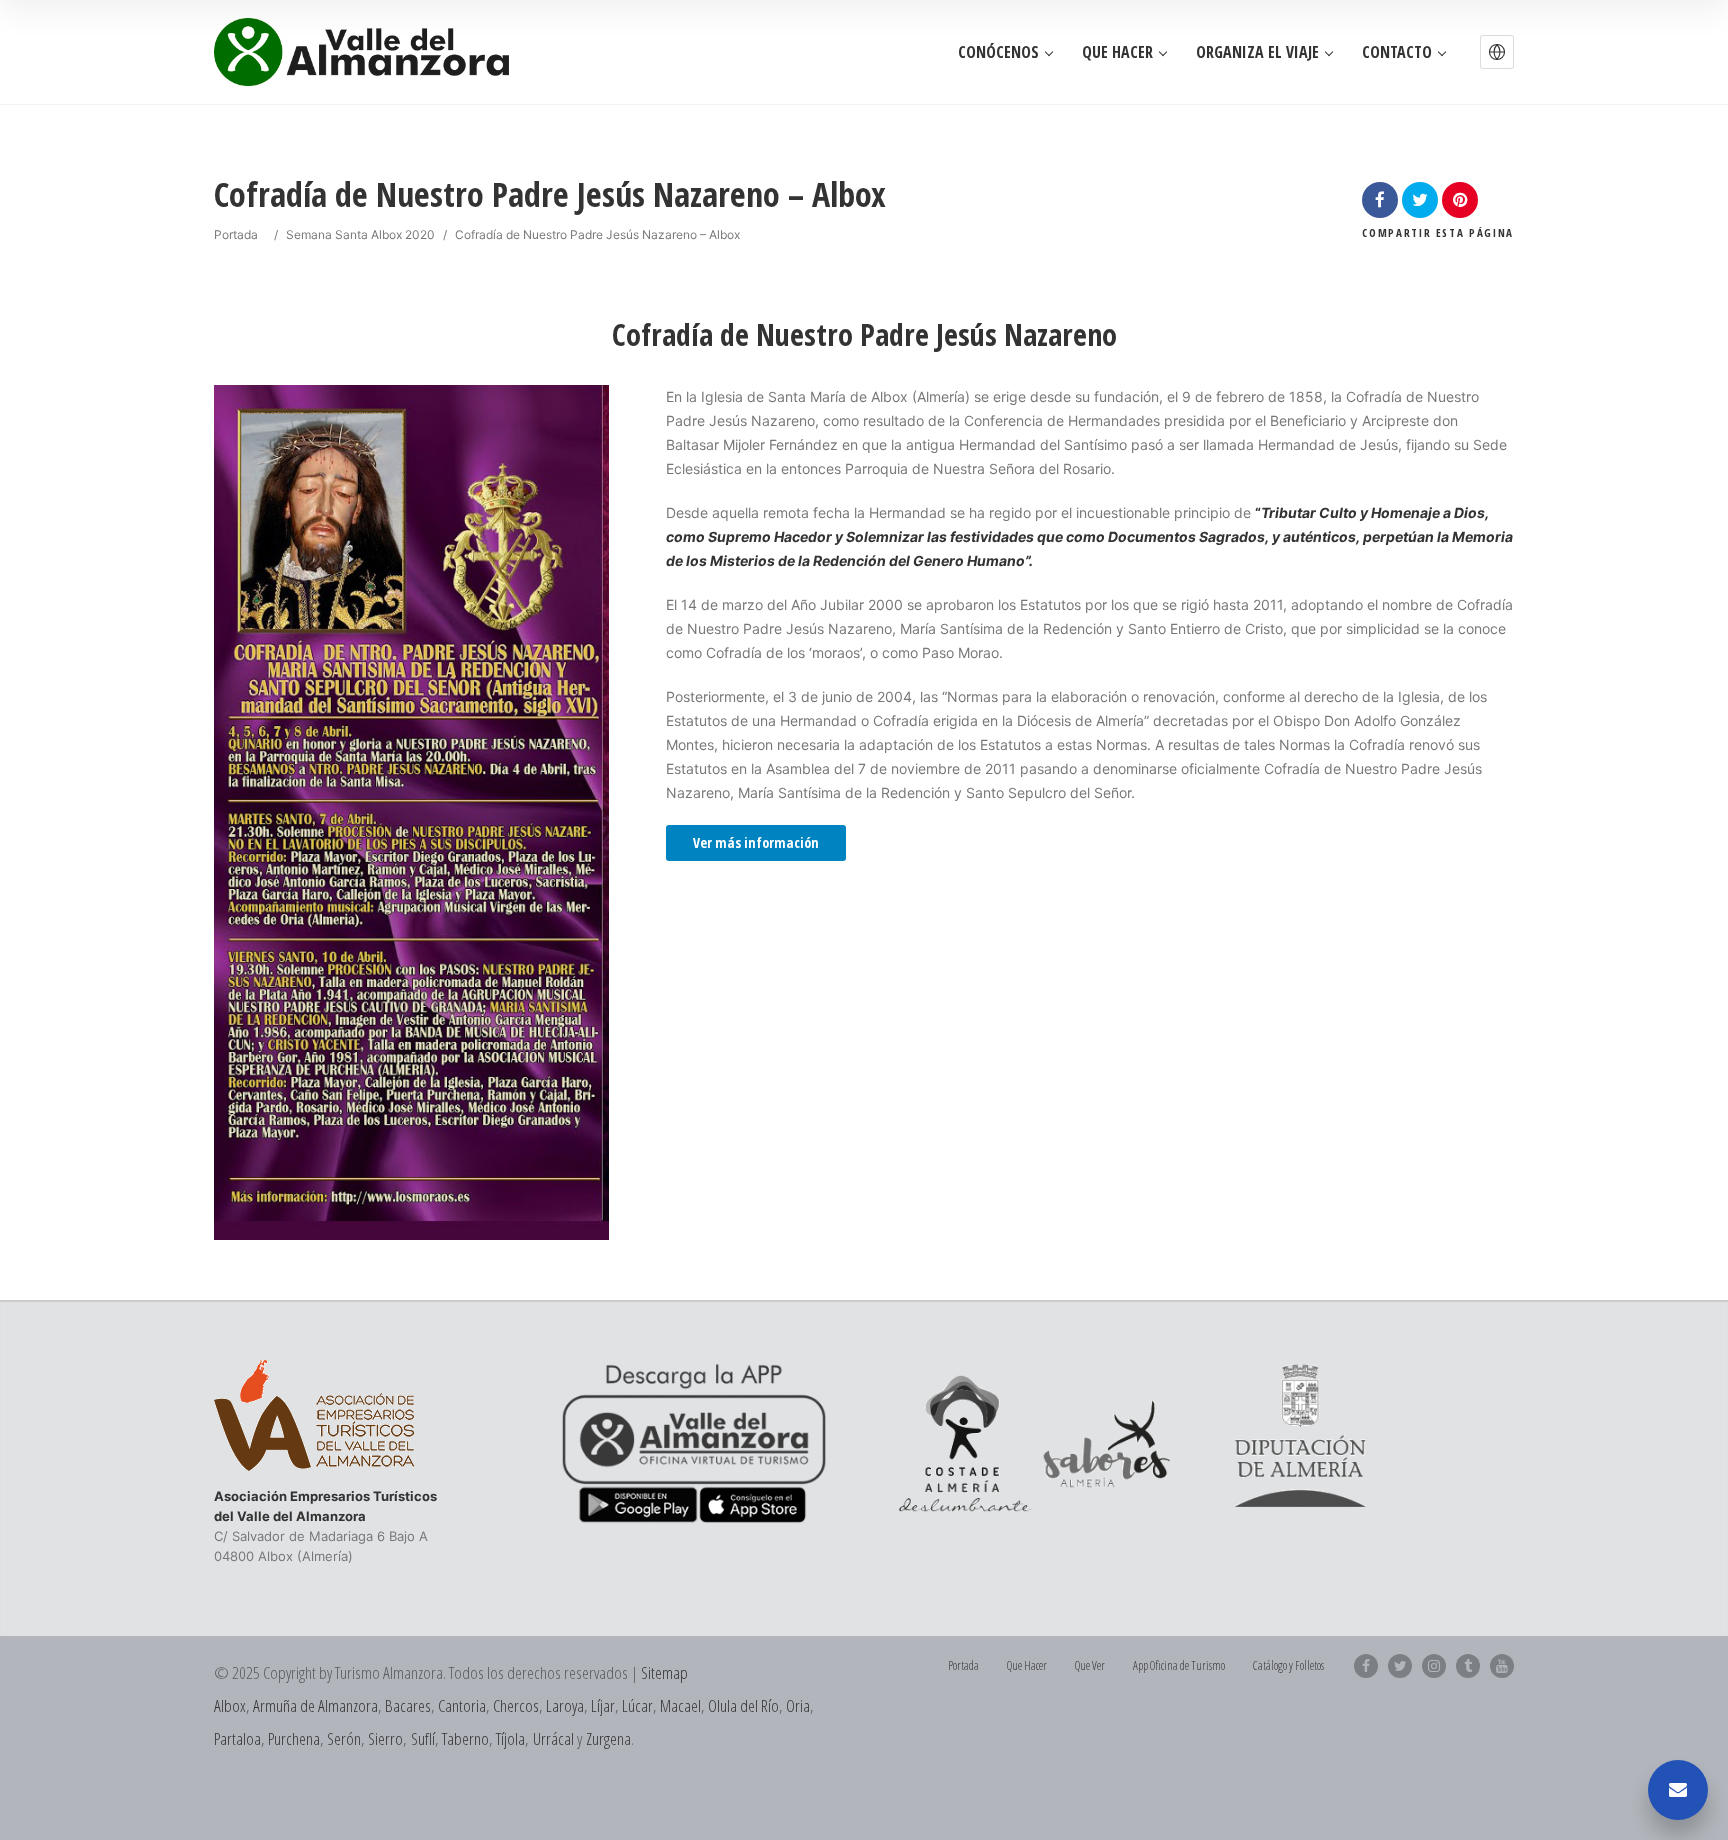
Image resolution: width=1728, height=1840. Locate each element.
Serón (344, 1738)
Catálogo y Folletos (1288, 1665)
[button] (1497, 52)
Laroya (565, 1705)
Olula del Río (743, 1705)
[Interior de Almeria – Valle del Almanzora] (361, 52)
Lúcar (637, 1705)
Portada (236, 234)
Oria (798, 1705)
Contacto (1397, 52)
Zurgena (608, 1738)
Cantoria (462, 1705)
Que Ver (1090, 1665)
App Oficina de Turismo (1179, 1665)
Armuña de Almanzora (315, 1705)
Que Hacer (1117, 52)
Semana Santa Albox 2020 (360, 234)
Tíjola (510, 1738)
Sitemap (664, 1672)
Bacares (408, 1705)
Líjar (603, 1705)
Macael (680, 1705)
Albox (230, 1705)
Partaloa (237, 1738)
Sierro (385, 1738)
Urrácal (553, 1738)
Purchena (294, 1738)
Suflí (423, 1738)
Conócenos (998, 52)
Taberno (465, 1738)
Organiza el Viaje (1257, 52)
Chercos (516, 1705)
